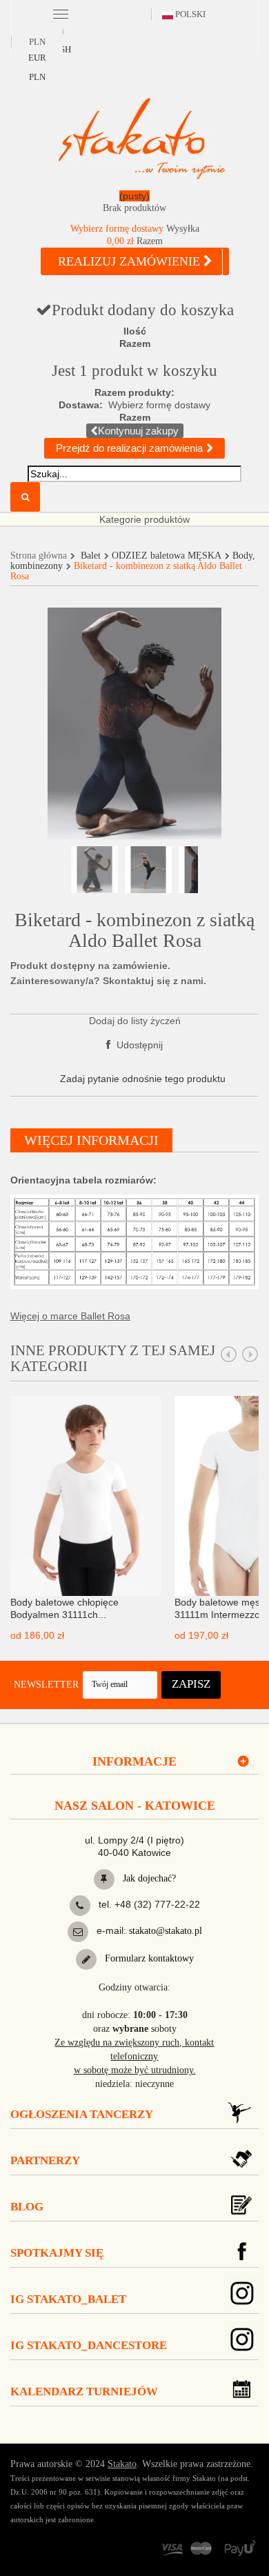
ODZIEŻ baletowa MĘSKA (167, 556)
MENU (60, 13)
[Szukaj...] (25, 497)
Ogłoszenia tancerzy (82, 2114)
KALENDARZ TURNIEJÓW (84, 2392)
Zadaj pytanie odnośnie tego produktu (143, 1079)
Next (250, 1355)
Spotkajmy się (57, 2253)
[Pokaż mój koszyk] (134, 204)
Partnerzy (45, 2160)
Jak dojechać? (148, 1878)
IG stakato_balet (68, 2299)
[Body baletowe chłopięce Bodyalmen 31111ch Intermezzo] (86, 1495)
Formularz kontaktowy (148, 1958)
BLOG (27, 2207)
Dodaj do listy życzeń (135, 1021)
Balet (91, 556)
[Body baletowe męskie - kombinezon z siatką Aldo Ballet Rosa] (94, 870)
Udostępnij (138, 1045)
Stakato (122, 2464)
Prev (229, 1355)
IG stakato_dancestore (89, 2345)
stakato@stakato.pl (166, 1931)
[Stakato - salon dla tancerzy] (141, 138)
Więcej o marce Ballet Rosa (70, 1316)
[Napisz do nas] (78, 1932)
